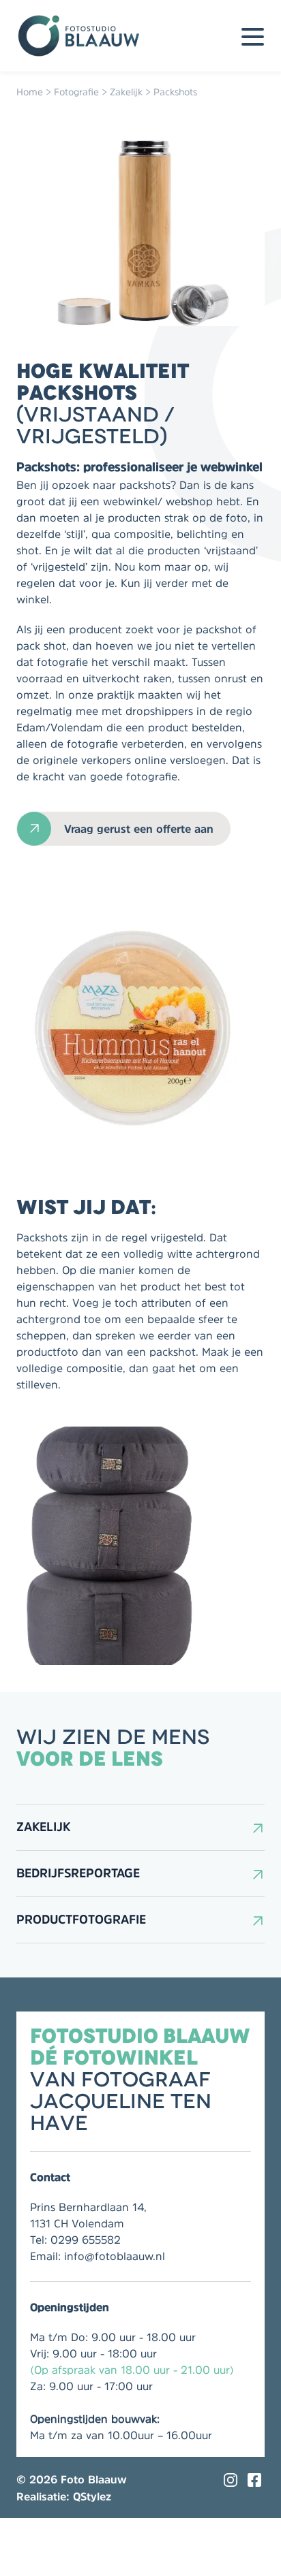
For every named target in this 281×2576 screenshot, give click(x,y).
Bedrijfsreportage (78, 1873)
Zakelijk (126, 92)
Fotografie (76, 92)
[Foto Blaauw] (85, 36)
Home (30, 92)
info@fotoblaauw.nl (115, 2256)
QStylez (92, 2496)
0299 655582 (86, 2240)
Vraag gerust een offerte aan (139, 829)
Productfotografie (81, 1920)
